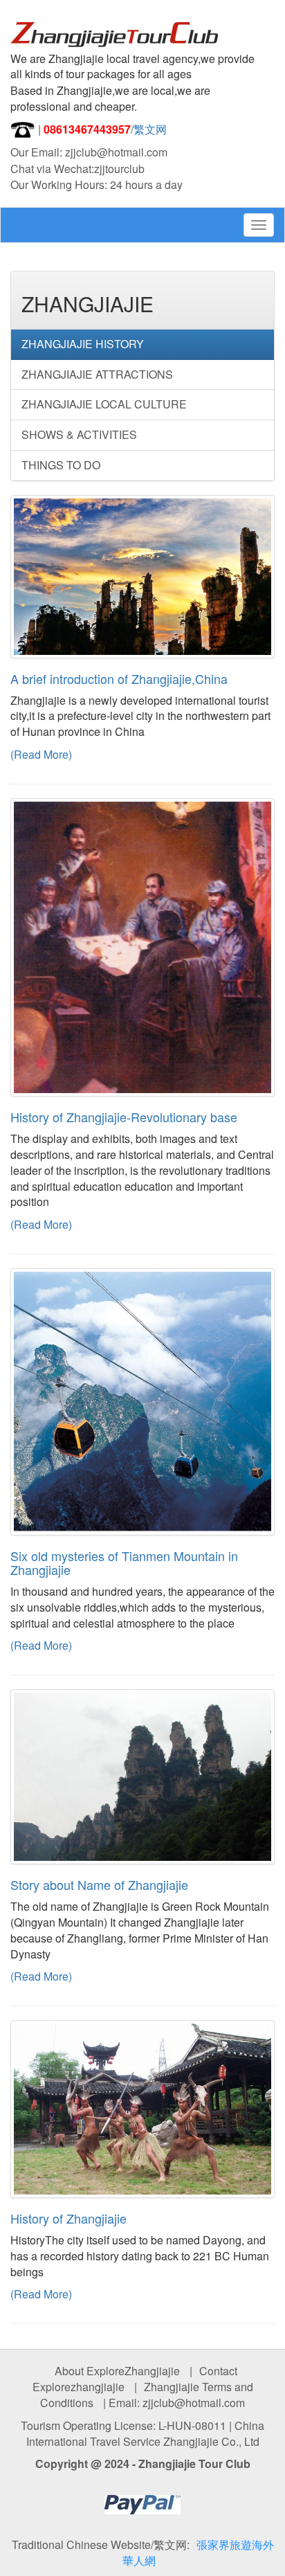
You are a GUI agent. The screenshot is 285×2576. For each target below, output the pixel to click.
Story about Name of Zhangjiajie (99, 1884)
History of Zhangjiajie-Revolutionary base (124, 1117)
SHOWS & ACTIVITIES (79, 434)
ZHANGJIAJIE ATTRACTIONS (97, 374)
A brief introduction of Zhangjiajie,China (119, 678)
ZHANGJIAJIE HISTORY (83, 344)
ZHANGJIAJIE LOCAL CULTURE (104, 404)
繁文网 (150, 129)
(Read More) (41, 754)
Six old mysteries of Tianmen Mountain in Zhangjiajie (124, 1562)
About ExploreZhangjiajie (117, 2371)
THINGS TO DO (61, 465)
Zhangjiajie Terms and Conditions (147, 2395)
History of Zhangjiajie (68, 2218)
